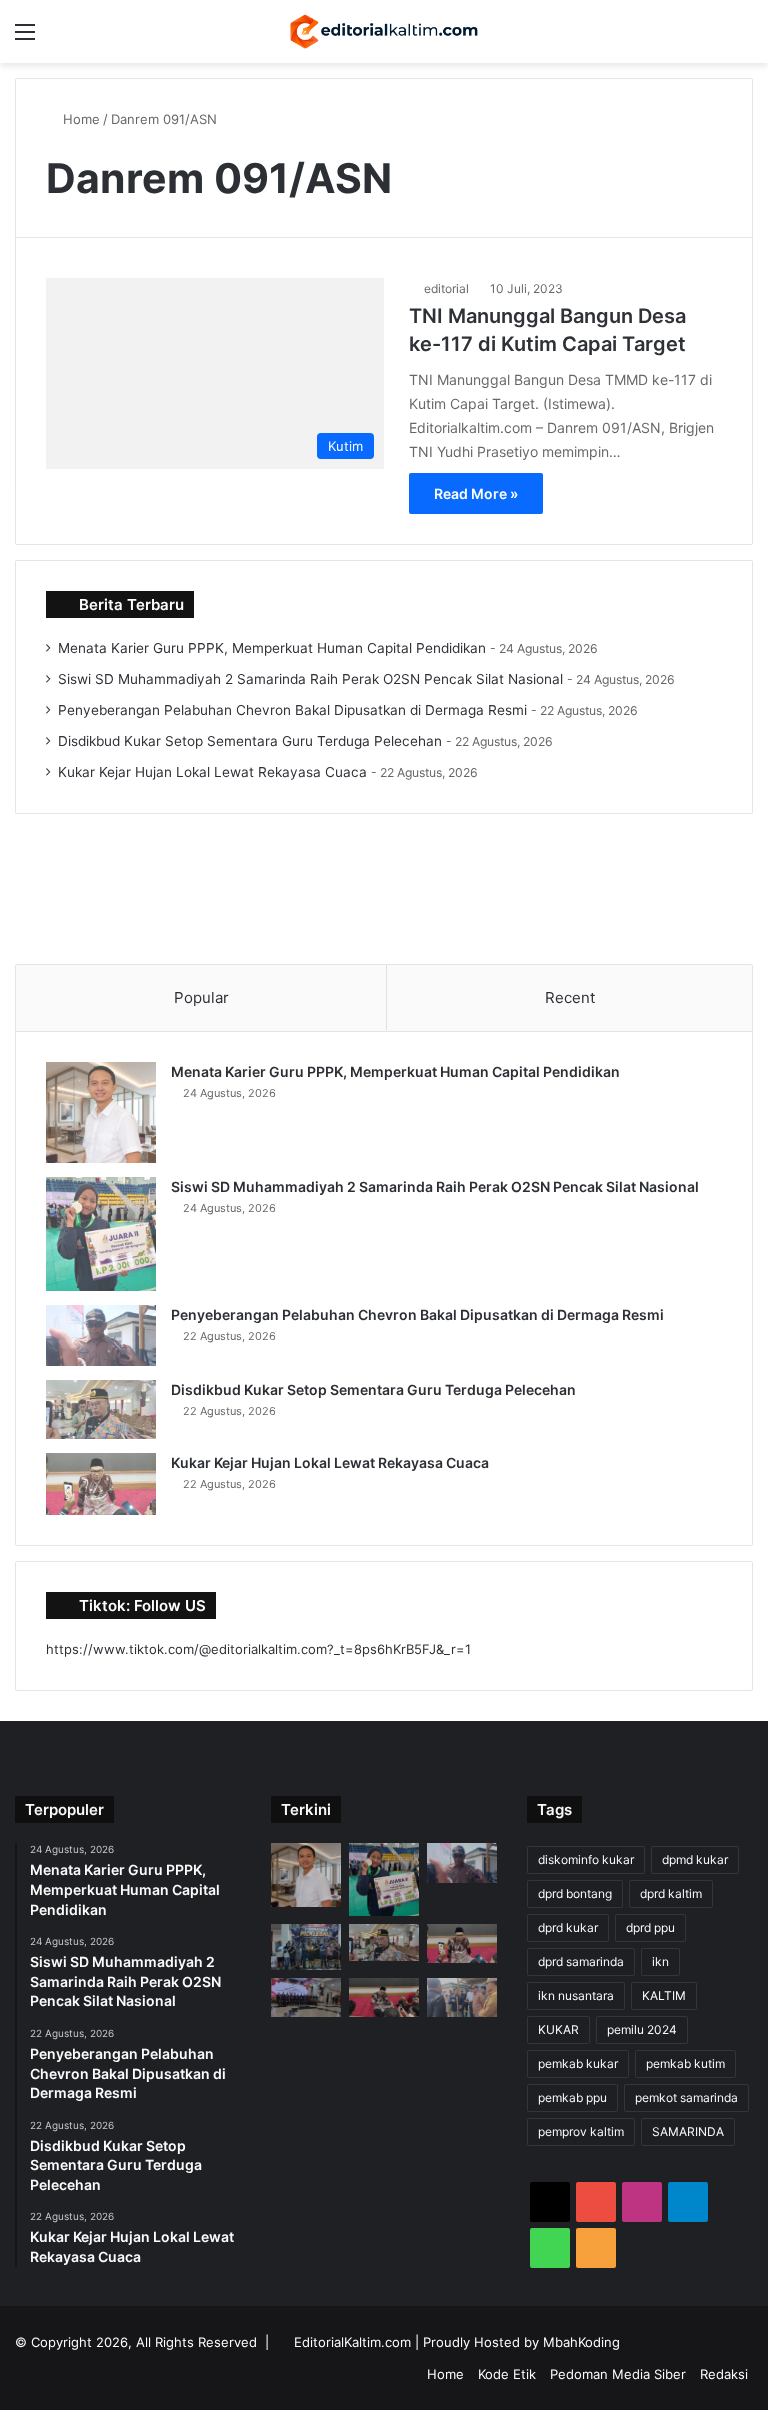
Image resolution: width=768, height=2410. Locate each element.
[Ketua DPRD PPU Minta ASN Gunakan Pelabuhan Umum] (462, 1997)
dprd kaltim (671, 1893)
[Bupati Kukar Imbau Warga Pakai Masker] (384, 1997)
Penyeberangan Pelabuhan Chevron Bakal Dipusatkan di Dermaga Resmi (292, 710)
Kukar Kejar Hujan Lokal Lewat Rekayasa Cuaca (212, 772)
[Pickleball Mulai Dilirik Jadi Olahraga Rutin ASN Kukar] (306, 1947)
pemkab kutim (685, 2063)
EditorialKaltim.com (352, 2342)
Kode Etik (507, 2374)
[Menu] (25, 38)
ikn (660, 1961)
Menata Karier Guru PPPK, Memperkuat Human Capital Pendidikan (272, 648)
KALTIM (664, 1995)
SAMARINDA (688, 2131)
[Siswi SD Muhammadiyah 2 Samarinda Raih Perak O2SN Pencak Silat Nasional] (101, 1234)
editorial (446, 288)
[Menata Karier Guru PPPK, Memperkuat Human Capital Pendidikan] (101, 1112)
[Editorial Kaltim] (384, 31)
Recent (570, 997)
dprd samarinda (581, 1961)
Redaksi (724, 2374)
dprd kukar (568, 1927)
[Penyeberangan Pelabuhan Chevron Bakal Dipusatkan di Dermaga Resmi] (101, 1336)
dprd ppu (650, 1927)
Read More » (476, 493)
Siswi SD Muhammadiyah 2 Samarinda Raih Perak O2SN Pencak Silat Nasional (310, 679)
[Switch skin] (708, 38)
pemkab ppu (572, 2097)
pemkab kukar (578, 2063)
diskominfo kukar (586, 1859)
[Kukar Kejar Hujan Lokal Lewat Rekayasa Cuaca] (101, 1484)
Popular (201, 997)
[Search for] (743, 38)
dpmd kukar (695, 1859)
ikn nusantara (576, 1995)
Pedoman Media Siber (618, 2374)
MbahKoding (581, 2342)
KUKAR (558, 2029)
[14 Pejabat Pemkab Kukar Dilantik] (306, 1997)
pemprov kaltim (581, 2131)
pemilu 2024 (642, 2029)
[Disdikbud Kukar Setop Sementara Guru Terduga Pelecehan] (101, 1409)
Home (79, 119)
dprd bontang (575, 1893)
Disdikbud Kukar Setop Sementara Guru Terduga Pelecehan (250, 741)
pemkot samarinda (686, 2097)
